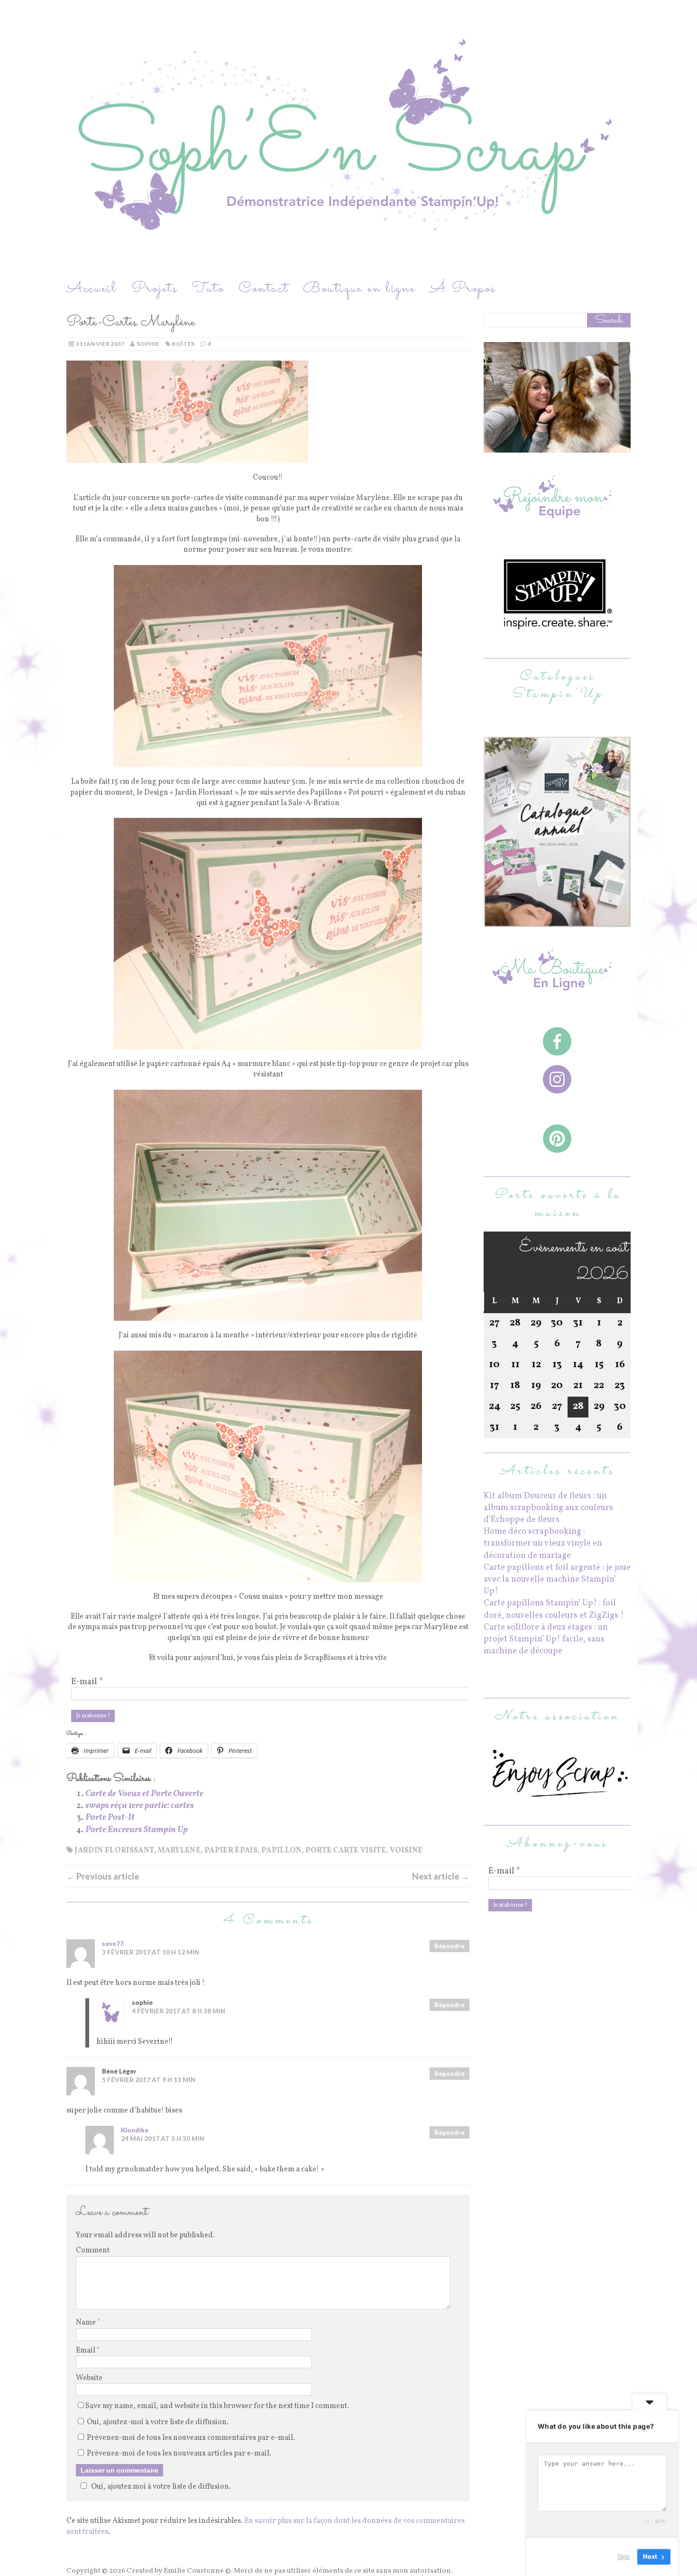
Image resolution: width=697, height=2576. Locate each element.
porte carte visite (346, 1851)
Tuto (208, 289)
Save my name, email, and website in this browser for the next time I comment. (217, 2406)
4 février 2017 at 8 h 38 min (179, 2011)
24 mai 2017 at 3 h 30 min (163, 2139)
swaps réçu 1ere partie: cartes (140, 1806)
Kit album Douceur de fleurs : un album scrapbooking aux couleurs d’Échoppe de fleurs (548, 1508)
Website (89, 2378)
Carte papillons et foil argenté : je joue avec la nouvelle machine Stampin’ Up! (557, 1580)
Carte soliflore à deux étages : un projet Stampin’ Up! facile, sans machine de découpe (546, 1639)
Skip (624, 2557)
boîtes (183, 344)
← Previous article (103, 1876)
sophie (148, 344)
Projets (155, 289)
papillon (281, 1851)
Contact (264, 289)
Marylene (179, 1851)
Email (86, 2351)
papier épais (231, 1851)
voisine (406, 1851)
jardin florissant (114, 1851)
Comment (93, 2251)
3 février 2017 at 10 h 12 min (151, 1952)
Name (87, 2323)
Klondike (135, 2130)
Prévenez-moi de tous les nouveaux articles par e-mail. (179, 2454)
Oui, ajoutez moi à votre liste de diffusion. (161, 2487)
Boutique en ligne (359, 289)
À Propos (463, 289)
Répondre (449, 1946)
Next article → (441, 1876)
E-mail (87, 1682)
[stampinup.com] (557, 921)
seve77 (113, 1944)
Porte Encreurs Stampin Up (137, 1830)
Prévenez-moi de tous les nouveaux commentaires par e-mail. (191, 2438)
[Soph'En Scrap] (348, 139)
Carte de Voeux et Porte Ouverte (144, 1794)
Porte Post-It (110, 1818)
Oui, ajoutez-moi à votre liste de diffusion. (157, 2422)
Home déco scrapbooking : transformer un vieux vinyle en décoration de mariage (543, 1543)
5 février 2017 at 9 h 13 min (149, 2080)
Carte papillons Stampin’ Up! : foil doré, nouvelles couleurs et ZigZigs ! (554, 1609)
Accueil (92, 289)
